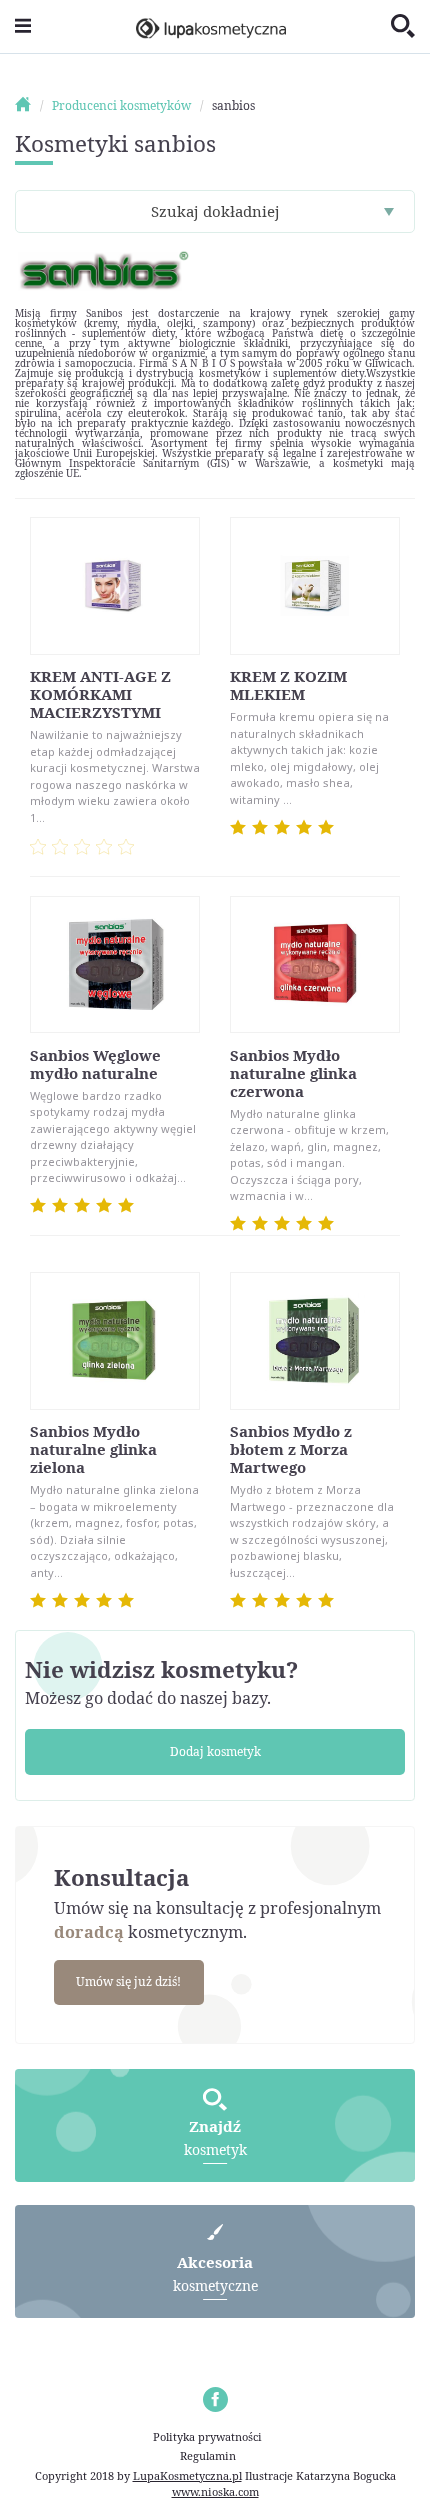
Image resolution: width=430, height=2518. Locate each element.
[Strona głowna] (32, 105)
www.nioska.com (215, 2491)
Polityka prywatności (207, 2436)
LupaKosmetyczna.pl (187, 2475)
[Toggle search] (403, 27)
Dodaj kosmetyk (215, 1751)
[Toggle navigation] (23, 26)
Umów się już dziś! (128, 1981)
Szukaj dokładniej (215, 211)
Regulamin (208, 2455)
